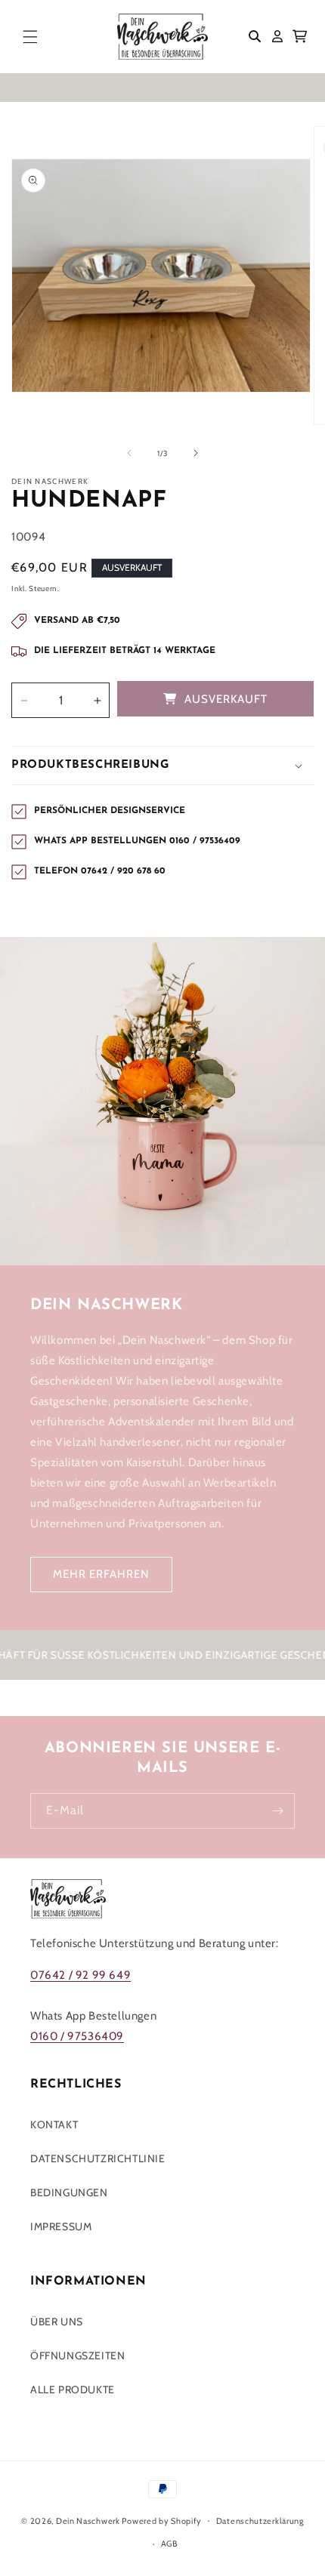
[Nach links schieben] (129, 453)
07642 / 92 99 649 (80, 1975)
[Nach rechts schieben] (196, 453)
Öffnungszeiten (77, 2356)
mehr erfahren (101, 1574)
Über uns (57, 2322)
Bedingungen (69, 2192)
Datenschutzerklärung (260, 2521)
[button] (30, 36)
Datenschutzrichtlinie (98, 2158)
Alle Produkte (73, 2390)
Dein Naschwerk (88, 2520)
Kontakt (54, 2125)
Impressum (61, 2226)
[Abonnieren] (277, 1811)
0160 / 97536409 (77, 2036)
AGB (170, 2544)
